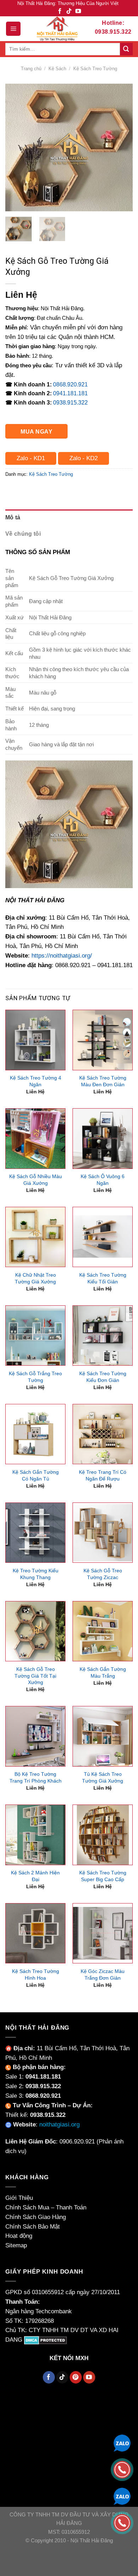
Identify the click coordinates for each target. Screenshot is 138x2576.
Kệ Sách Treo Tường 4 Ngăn (36, 1081)
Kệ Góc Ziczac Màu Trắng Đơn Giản (103, 1975)
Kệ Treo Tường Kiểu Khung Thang (36, 1574)
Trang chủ (31, 69)
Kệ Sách (57, 69)
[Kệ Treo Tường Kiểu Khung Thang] (35, 1533)
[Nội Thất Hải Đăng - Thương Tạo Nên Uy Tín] (57, 29)
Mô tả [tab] (13, 517)
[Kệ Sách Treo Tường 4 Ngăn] (35, 1040)
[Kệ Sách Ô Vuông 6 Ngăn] (103, 1138)
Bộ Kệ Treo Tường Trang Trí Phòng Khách (36, 1777)
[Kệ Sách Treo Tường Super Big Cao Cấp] (103, 1835)
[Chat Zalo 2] (122, 2496)
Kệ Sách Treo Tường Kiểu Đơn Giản (103, 1377)
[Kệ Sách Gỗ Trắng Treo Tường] (35, 1336)
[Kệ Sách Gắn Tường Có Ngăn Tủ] (35, 1434)
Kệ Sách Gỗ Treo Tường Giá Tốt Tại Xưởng (35, 1676)
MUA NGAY (36, 431)
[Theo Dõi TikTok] (69, 12)
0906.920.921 (77, 2142)
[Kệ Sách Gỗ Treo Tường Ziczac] (103, 1533)
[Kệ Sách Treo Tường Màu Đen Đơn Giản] (103, 1040)
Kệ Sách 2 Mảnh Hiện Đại (35, 1876)
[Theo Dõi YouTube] (78, 12)
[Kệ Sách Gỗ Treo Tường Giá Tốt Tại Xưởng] (35, 1631)
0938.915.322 (70, 403)
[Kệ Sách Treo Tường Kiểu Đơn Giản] (103, 1336)
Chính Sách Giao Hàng (36, 2217)
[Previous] (17, 147)
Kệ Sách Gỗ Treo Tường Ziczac (103, 1574)
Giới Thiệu (19, 2198)
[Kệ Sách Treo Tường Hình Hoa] (35, 1933)
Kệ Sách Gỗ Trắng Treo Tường (35, 1377)
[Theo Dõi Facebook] (60, 12)
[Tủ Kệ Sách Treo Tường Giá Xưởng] (103, 1736)
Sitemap (16, 2245)
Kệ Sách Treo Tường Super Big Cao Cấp (103, 1876)
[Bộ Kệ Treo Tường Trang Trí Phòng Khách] (35, 1736)
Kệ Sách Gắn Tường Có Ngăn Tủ (36, 1475)
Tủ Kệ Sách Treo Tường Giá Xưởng (103, 1777)
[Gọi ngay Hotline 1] (122, 2469)
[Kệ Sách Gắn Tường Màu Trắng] (103, 1631)
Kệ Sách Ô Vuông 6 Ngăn (103, 1180)
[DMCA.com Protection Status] (45, 2340)
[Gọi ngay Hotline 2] (122, 2522)
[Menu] (13, 29)
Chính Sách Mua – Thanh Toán (46, 2207)
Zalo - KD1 (31, 458)
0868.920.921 (70, 384)
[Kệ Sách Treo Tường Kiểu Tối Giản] (103, 1237)
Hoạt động (19, 2236)
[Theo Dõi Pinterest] (76, 2377)
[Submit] (126, 49)
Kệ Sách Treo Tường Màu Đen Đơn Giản (103, 1081)
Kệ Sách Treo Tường (95, 69)
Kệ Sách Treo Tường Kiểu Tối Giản (103, 1278)
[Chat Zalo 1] (122, 2443)
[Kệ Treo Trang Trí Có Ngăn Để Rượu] (103, 1434)
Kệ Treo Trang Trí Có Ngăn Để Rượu (103, 1475)
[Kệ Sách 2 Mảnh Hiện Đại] (35, 1835)
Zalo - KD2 (84, 458)
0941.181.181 (70, 393)
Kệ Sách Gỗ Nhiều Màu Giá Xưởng (36, 1180)
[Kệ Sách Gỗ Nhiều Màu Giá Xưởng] (35, 1138)
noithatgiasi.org (59, 2125)
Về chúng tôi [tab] (23, 534)
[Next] (121, 147)
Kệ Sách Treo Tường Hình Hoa (36, 1975)
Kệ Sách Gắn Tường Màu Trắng (103, 1672)
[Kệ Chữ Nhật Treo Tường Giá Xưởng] (35, 1237)
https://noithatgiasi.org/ (62, 956)
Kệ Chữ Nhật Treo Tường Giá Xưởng (35, 1278)
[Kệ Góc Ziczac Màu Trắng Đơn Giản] (103, 1933)
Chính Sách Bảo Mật (33, 2227)
